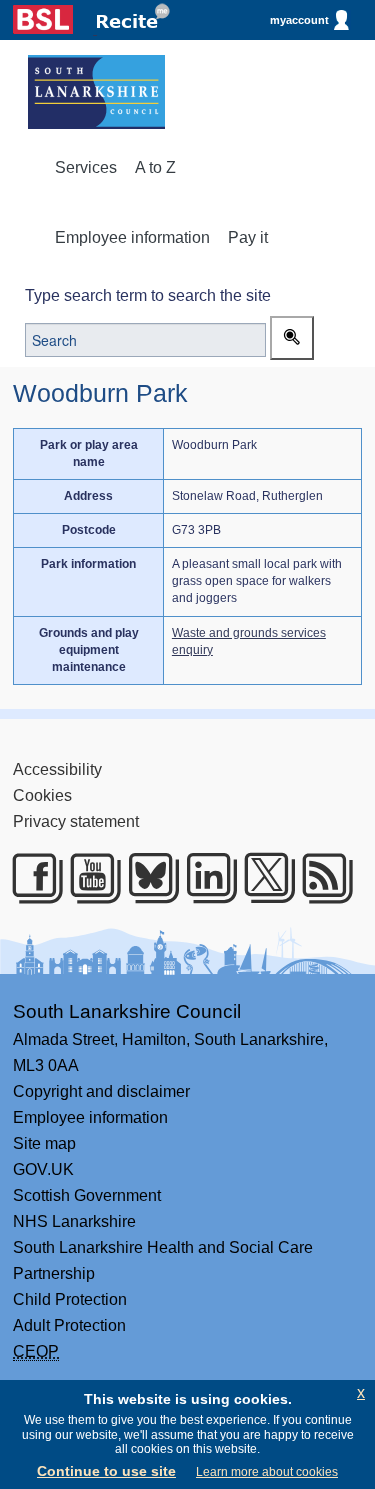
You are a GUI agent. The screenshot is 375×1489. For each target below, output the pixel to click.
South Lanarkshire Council (127, 1011)
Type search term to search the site (148, 295)
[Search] (292, 338)
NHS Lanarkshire (74, 1221)
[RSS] (320, 878)
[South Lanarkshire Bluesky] (146, 878)
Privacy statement (76, 821)
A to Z (155, 167)
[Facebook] (30, 878)
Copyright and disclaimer (101, 1091)
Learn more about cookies (267, 1472)
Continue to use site (106, 1471)
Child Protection (70, 1299)
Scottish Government (87, 1195)
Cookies (42, 795)
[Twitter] (262, 878)
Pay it (248, 237)
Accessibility (57, 769)
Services (86, 167)
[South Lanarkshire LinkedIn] (204, 878)
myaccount (299, 20)
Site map (44, 1143)
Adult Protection (69, 1325)
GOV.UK (43, 1169)
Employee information (132, 237)
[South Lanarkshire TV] (88, 878)
